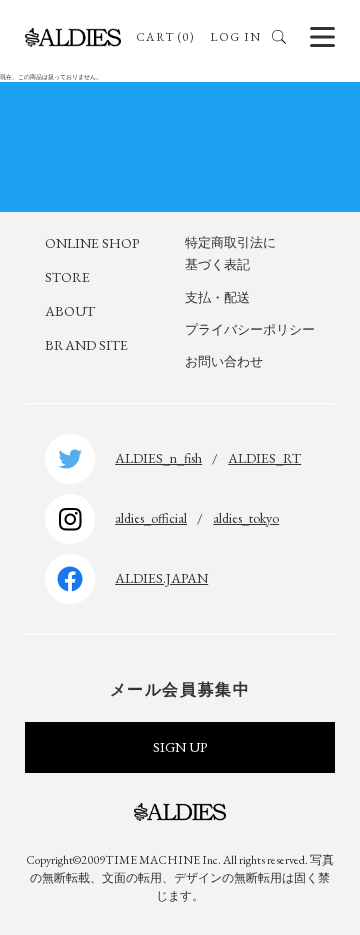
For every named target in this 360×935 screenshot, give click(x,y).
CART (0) (165, 37)
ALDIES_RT (264, 458)
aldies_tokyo (246, 518)
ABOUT (70, 311)
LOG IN (235, 37)
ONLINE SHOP (92, 243)
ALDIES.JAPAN (161, 578)
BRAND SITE (86, 345)
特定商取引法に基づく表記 (230, 253)
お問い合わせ (224, 361)
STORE (67, 277)
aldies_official (151, 518)
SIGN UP (180, 747)
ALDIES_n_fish (158, 458)
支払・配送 (217, 297)
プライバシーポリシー (250, 329)
